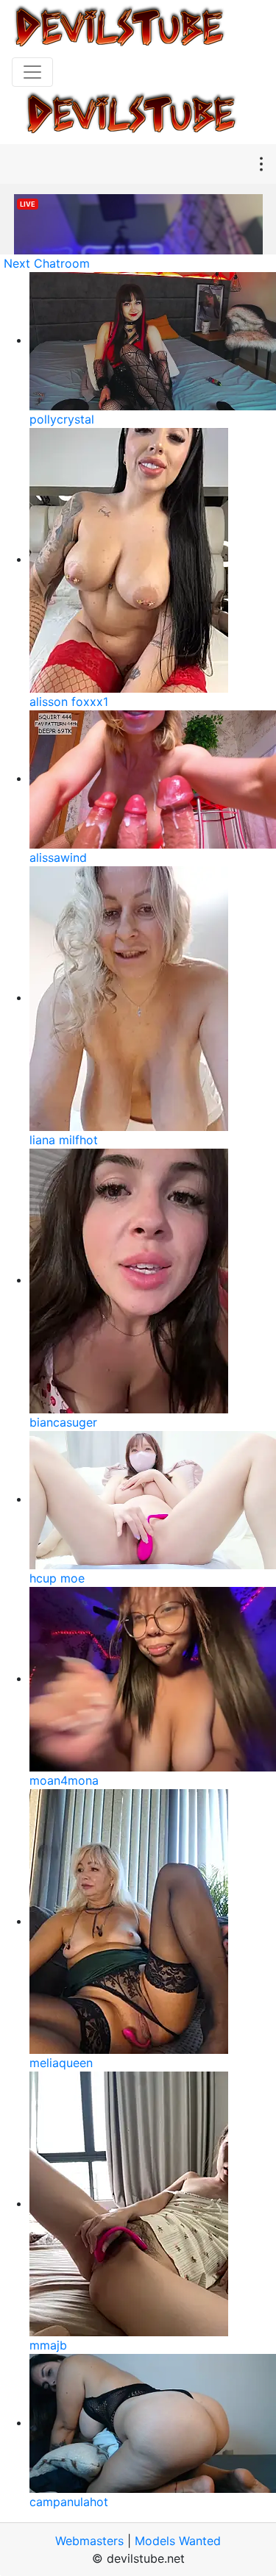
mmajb (48, 2345)
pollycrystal (62, 419)
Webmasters (89, 2541)
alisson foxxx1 (69, 702)
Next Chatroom (47, 263)
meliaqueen (61, 2063)
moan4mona (64, 1780)
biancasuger (63, 1422)
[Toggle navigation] (32, 72)
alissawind (58, 857)
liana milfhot (64, 1140)
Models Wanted (178, 2541)
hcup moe (57, 1578)
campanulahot (69, 2502)
